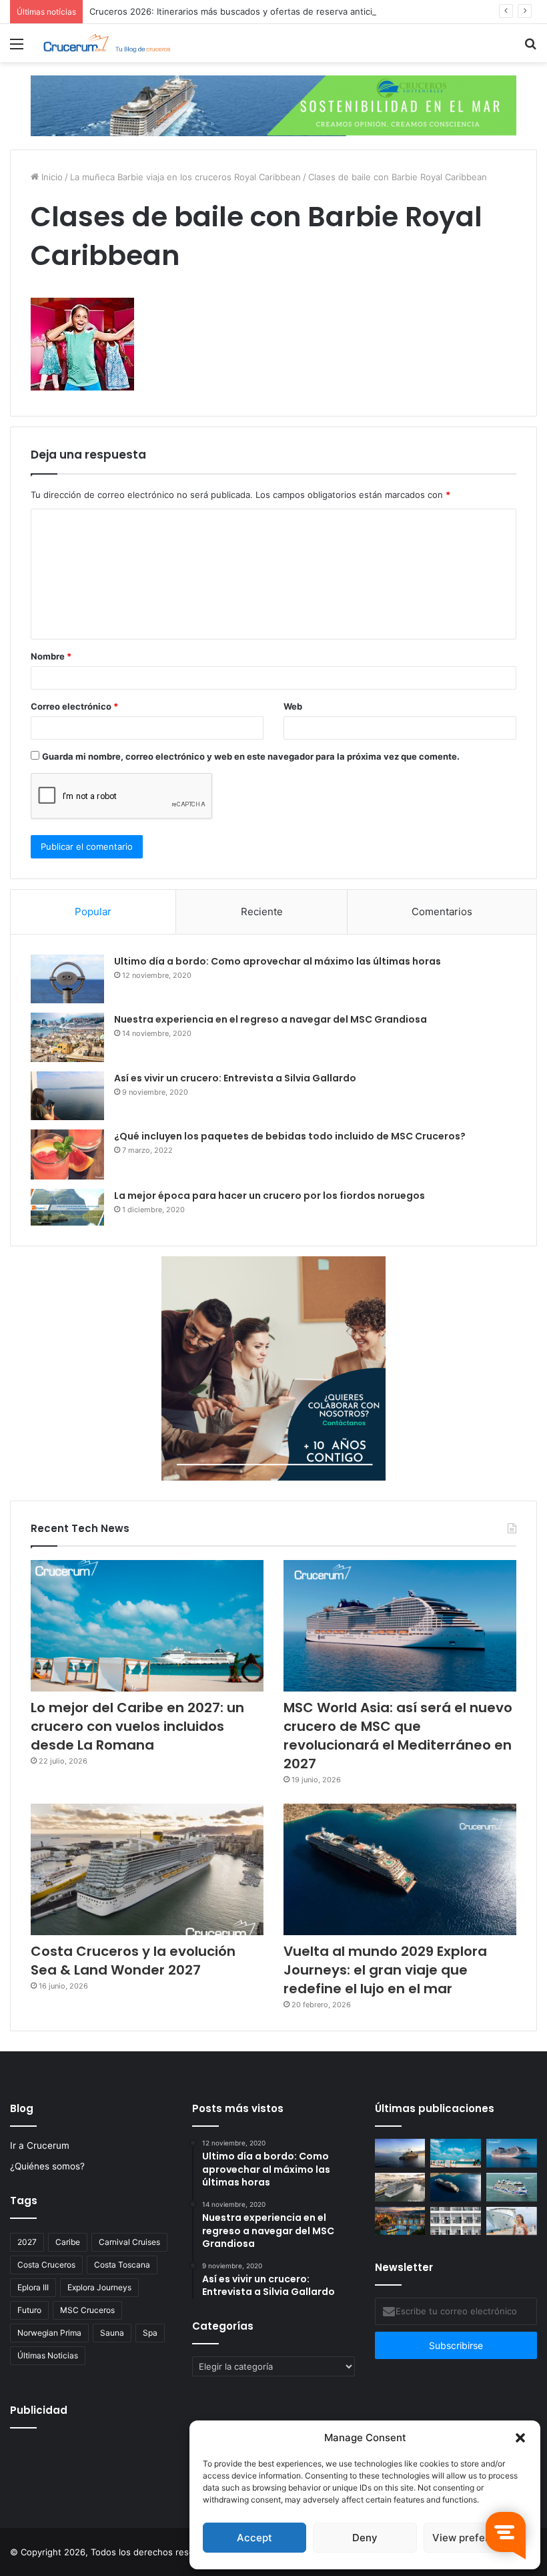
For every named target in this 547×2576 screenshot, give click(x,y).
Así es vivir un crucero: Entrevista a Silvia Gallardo (235, 1078)
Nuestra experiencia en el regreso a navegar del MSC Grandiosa (270, 1019)
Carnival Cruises (129, 2242)
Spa (150, 2333)
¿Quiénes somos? (47, 2166)
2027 (27, 2242)
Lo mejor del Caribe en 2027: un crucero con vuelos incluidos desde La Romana (137, 1726)
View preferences (475, 2538)
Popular (93, 912)
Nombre (51, 656)
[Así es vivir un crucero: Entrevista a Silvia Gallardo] (67, 1096)
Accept (254, 2538)
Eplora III (33, 2287)
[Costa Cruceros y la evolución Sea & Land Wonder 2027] (147, 1869)
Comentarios (442, 912)
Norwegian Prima (49, 2333)
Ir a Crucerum (40, 2145)
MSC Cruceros (87, 2310)
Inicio (51, 177)
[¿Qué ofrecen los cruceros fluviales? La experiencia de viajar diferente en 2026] (400, 2221)
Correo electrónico (74, 706)
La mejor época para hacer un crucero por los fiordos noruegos (269, 1196)
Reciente (262, 912)
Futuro (29, 2310)
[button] (520, 2438)
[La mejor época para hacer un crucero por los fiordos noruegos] (67, 1207)
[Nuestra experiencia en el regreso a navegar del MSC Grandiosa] (67, 1037)
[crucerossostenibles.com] (273, 105)
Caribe (68, 2242)
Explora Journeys (99, 2287)
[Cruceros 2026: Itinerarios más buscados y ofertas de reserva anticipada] (456, 2221)
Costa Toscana (122, 2265)
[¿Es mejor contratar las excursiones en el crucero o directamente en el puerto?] (512, 2221)
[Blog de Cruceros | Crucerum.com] (107, 43)
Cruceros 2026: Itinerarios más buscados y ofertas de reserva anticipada (241, 11)
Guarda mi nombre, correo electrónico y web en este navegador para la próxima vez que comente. (251, 756)
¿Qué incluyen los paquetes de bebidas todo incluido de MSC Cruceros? (290, 1136)
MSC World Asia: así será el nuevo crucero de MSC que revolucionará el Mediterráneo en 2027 (398, 1736)
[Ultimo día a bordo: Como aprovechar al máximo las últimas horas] (67, 979)
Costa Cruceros (46, 2265)
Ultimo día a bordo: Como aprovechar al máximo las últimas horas (278, 961)
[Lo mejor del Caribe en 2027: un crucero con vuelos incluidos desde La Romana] (147, 1626)
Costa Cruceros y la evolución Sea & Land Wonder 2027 (133, 1961)
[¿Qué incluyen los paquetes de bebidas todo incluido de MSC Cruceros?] (67, 1154)
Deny (365, 2538)
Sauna (112, 2333)
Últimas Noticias (48, 2355)
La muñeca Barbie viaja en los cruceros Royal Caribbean (185, 177)
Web (293, 706)
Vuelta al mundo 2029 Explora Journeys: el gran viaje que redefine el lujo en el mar (385, 1970)
